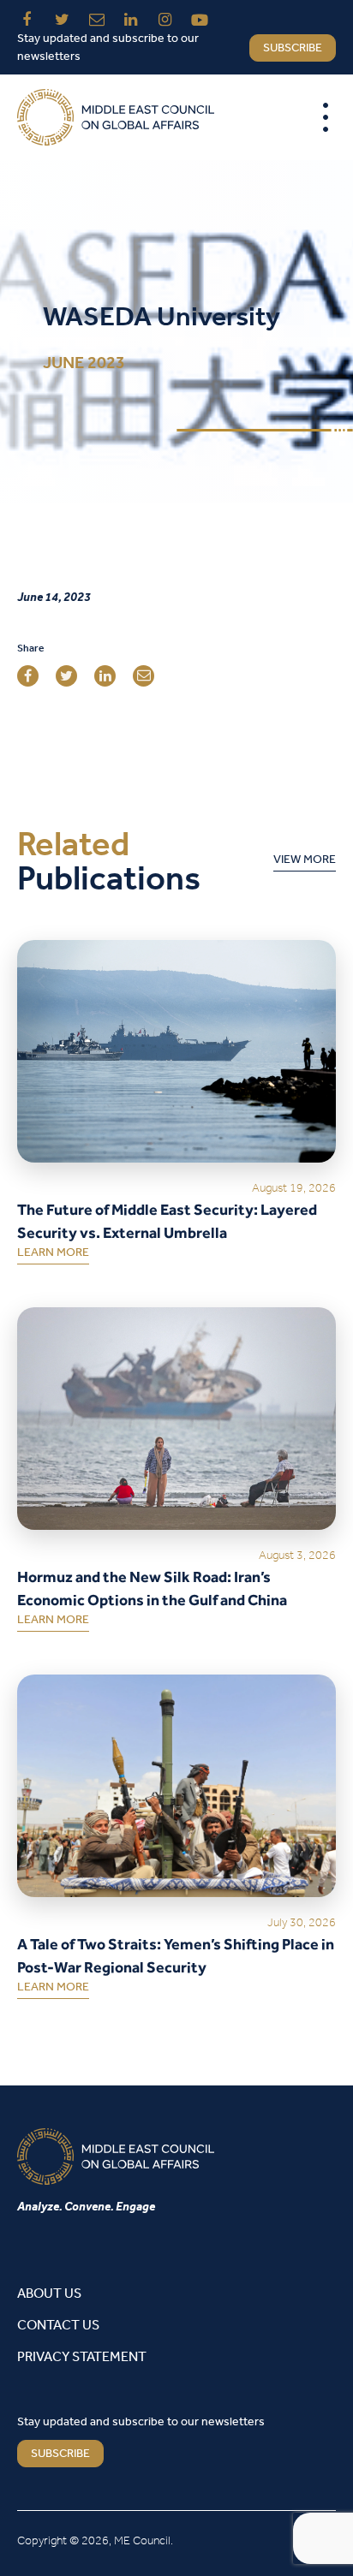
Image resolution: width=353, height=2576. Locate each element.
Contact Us (58, 2326)
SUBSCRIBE (60, 2454)
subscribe (293, 48)
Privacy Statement (82, 2357)
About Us (49, 2294)
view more (305, 863)
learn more (53, 1256)
